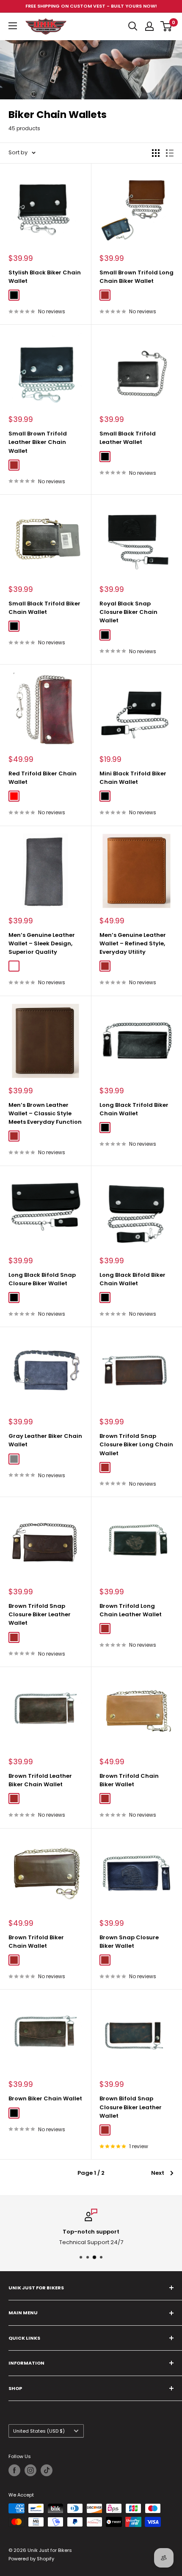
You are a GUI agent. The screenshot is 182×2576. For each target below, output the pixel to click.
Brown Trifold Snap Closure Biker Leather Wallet (40, 1614)
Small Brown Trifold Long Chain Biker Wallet (136, 277)
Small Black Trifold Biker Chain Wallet (44, 608)
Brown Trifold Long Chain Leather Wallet (131, 1610)
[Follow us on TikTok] (47, 2470)
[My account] (149, 26)
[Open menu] (13, 26)
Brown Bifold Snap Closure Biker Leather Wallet (131, 2107)
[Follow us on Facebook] (14, 2470)
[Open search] (133, 26)
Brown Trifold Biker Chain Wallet (36, 1942)
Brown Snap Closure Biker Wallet (129, 1942)
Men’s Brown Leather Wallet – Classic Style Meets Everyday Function (45, 1113)
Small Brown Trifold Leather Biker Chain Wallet (38, 442)
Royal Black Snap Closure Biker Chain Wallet (128, 612)
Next (158, 2173)
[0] (167, 26)
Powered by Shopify (31, 2559)
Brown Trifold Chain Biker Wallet (129, 1780)
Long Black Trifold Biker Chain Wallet (134, 1109)
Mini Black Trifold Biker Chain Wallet (133, 778)
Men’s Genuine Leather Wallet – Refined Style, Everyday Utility (133, 943)
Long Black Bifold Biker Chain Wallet (132, 1279)
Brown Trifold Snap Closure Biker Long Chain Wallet (136, 1444)
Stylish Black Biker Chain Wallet (45, 277)
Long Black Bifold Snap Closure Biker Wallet (42, 1279)
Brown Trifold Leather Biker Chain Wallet (40, 1780)
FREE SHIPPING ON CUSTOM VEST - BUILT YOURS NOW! (91, 6)
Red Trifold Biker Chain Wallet (43, 778)
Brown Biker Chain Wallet (45, 2098)
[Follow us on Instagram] (30, 2470)
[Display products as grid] (156, 153)
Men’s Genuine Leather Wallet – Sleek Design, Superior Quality (42, 943)
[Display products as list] (170, 153)
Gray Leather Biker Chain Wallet (45, 1440)
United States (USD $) (39, 2431)
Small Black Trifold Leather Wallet (128, 438)
